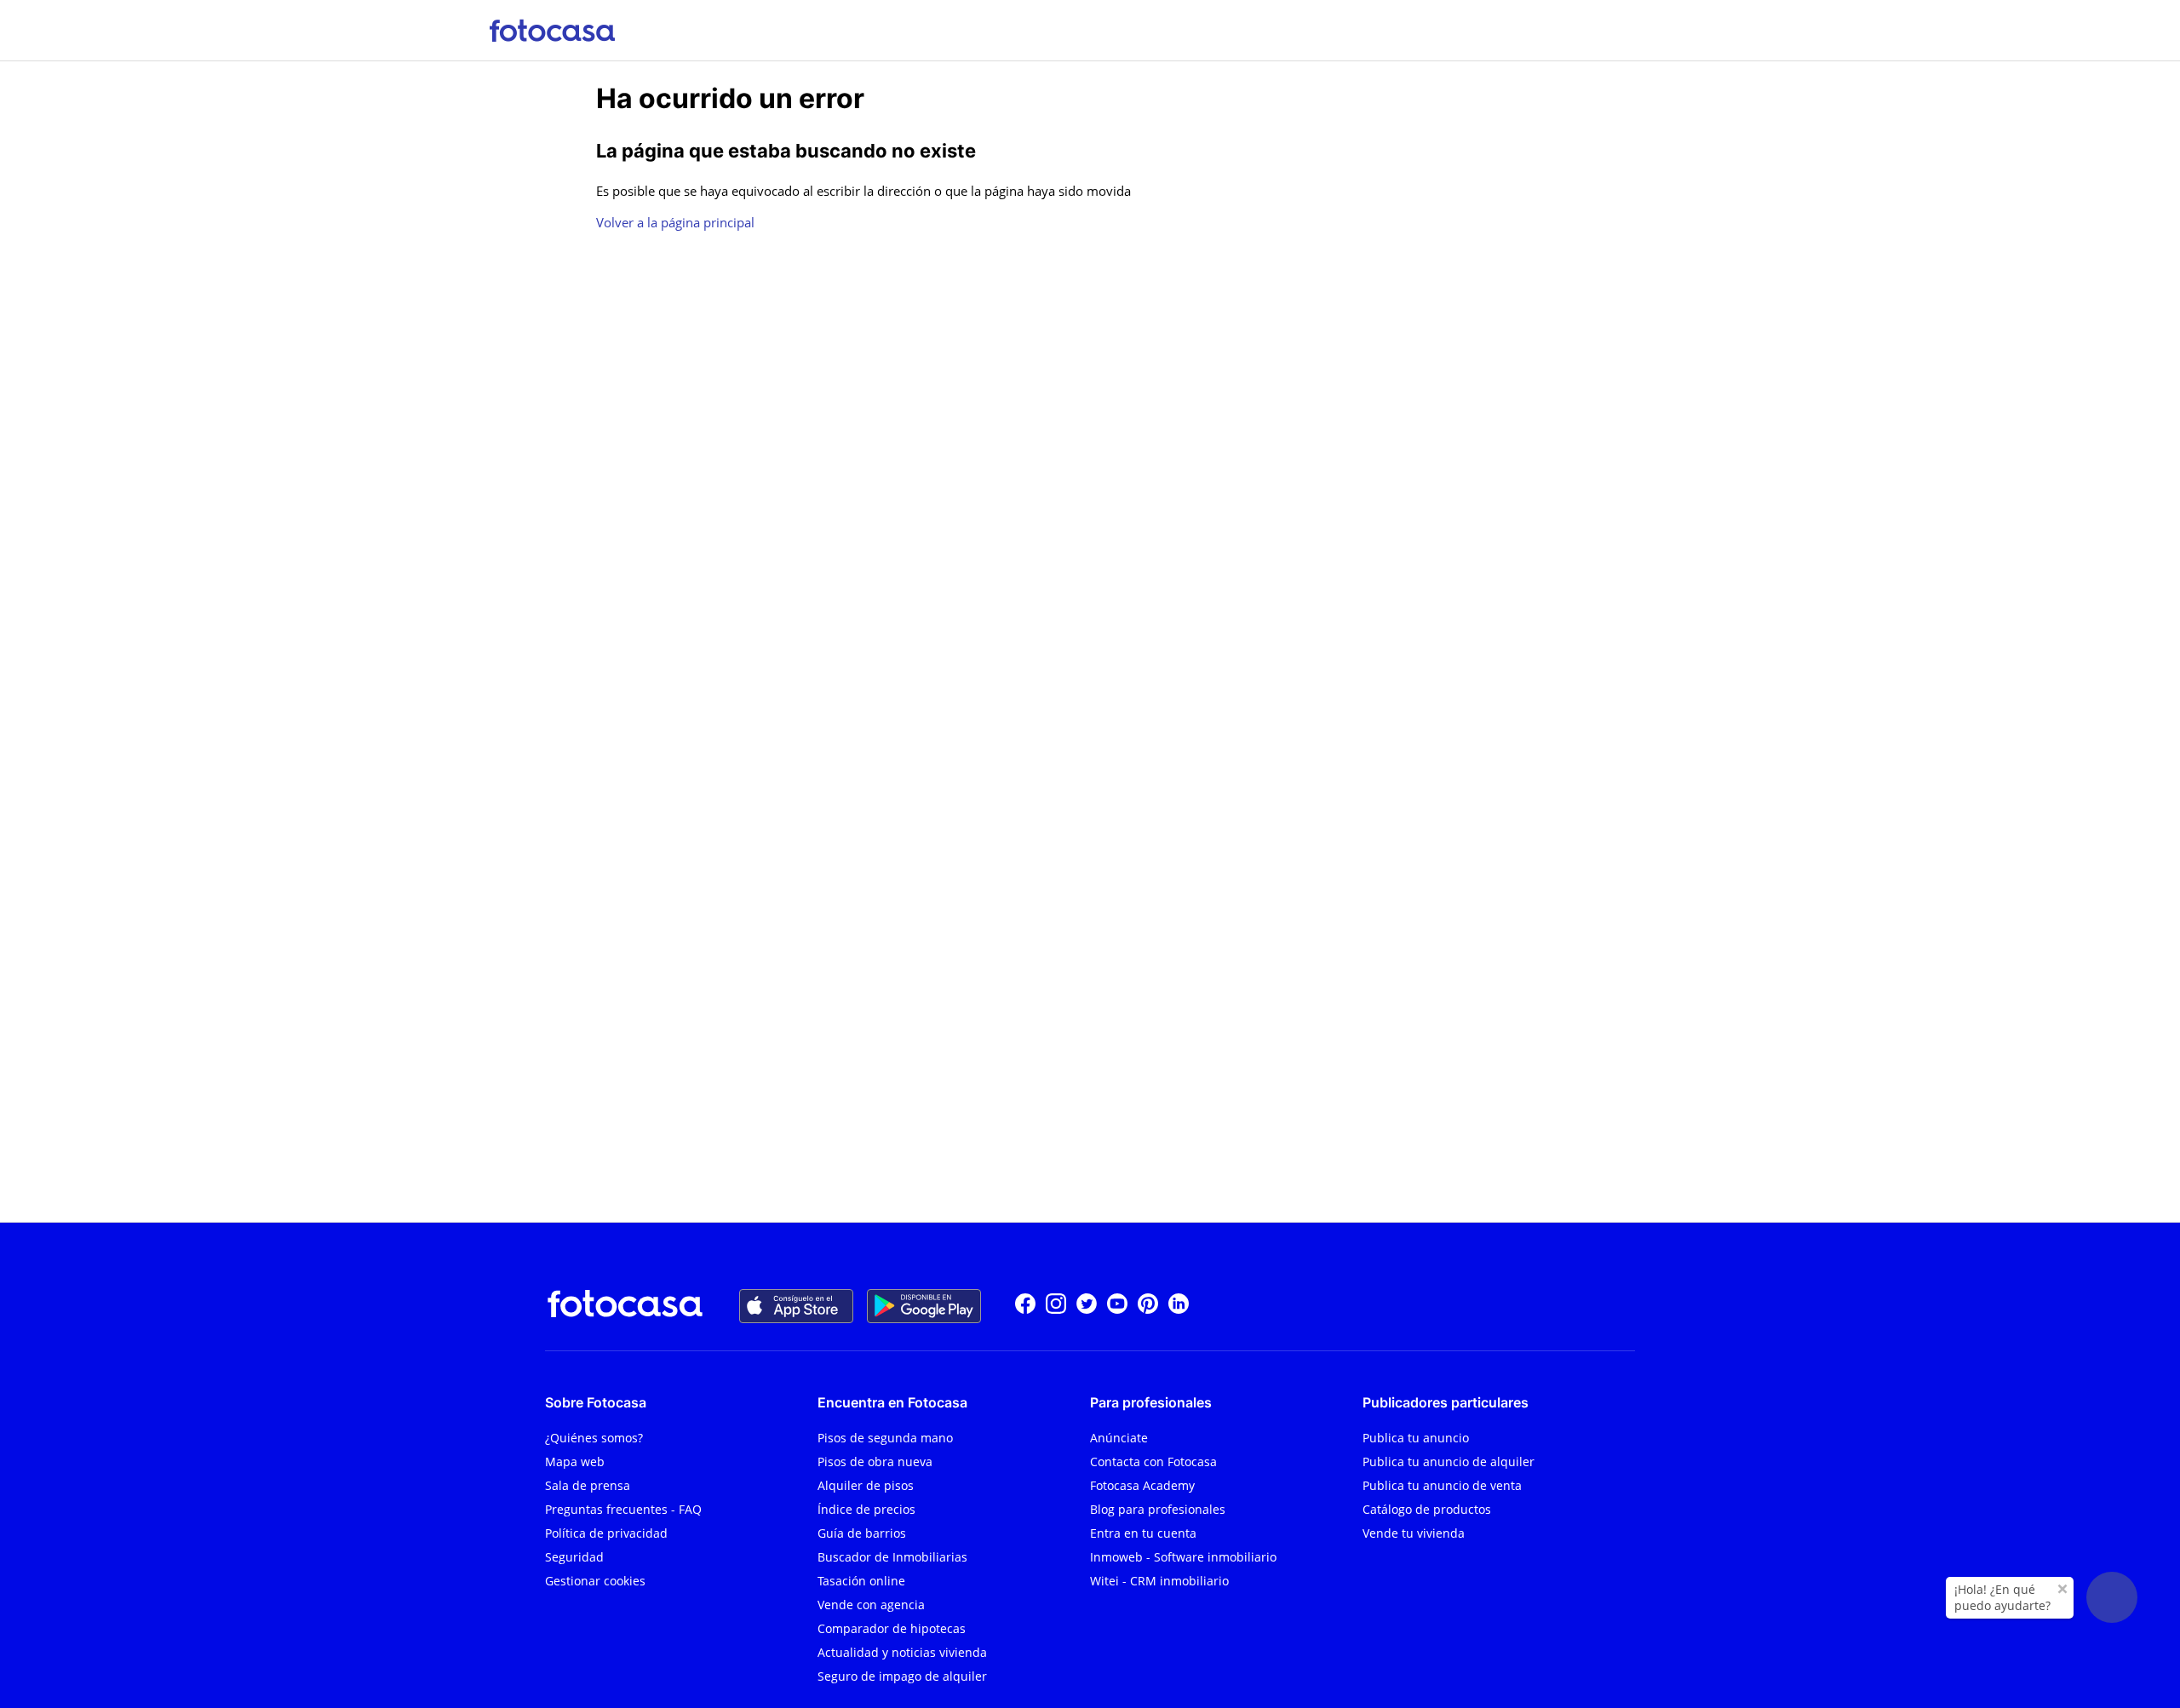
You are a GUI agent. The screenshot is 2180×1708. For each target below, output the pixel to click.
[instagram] (1056, 1306)
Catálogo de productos (1427, 1509)
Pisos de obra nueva (875, 1462)
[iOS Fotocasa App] (796, 1306)
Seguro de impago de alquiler (902, 1676)
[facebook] (1025, 1306)
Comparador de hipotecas (892, 1628)
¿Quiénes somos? (594, 1438)
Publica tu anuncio (1416, 1438)
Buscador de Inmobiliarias (892, 1557)
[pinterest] (1148, 1306)
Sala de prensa (588, 1485)
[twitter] (1087, 1306)
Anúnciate (1119, 1438)
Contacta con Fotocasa (1153, 1462)
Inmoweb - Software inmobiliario (1183, 1557)
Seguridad (574, 1557)
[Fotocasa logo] (625, 1306)
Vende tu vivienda (1414, 1533)
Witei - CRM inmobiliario (1159, 1581)
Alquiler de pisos (866, 1485)
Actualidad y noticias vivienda (902, 1652)
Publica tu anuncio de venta (1442, 1485)
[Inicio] (552, 30)
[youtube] (1117, 1306)
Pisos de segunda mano (885, 1438)
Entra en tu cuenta (1143, 1533)
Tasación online (861, 1581)
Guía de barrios (862, 1533)
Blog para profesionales (1158, 1509)
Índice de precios (866, 1509)
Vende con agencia (871, 1605)
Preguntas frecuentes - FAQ (623, 1509)
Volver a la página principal (675, 222)
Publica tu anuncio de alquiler (1449, 1462)
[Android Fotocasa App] (924, 1306)
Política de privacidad (606, 1533)
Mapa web (575, 1462)
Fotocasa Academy (1142, 1485)
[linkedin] (1179, 1306)
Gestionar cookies (595, 1581)
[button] (2112, 1597)
